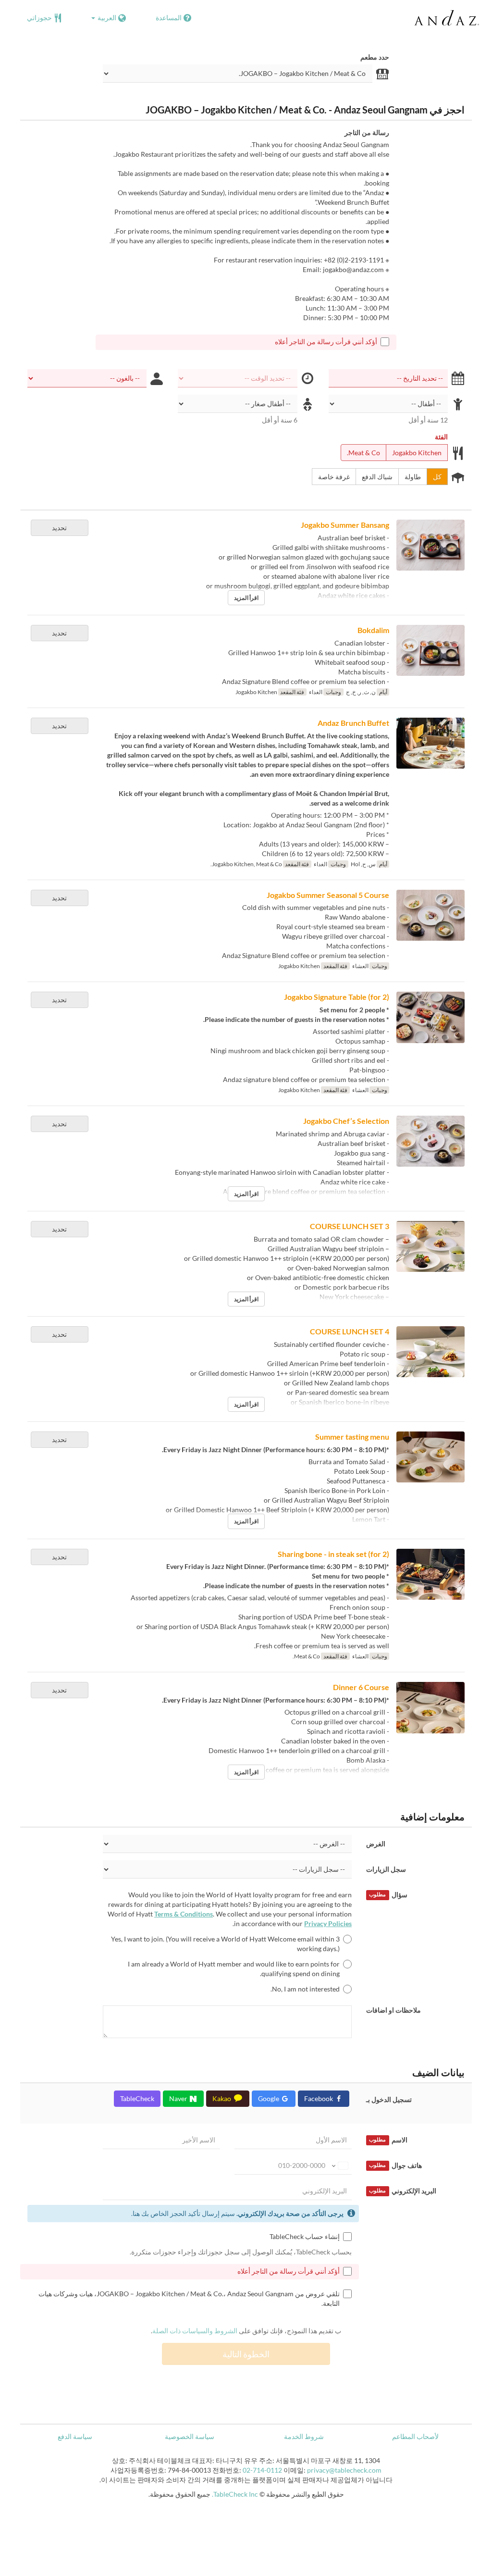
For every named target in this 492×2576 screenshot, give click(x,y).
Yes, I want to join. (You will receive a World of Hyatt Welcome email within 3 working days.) (225, 1944)
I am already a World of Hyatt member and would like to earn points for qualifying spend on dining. (234, 1969)
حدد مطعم (375, 57)
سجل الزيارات (386, 1869)
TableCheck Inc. (235, 2494)
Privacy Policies (328, 1923)
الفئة (441, 437)
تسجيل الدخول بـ (389, 2099)
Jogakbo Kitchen (417, 453)
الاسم (388, 2140)
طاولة (413, 477)
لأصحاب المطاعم (415, 2436)
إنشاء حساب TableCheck (305, 2236)
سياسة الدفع (75, 2436)
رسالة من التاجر (367, 132)
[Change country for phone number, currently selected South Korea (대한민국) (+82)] (339, 2165)
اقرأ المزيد (246, 598)
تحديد (59, 528)
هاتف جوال (395, 2165)
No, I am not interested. (305, 1989)
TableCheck (137, 2098)
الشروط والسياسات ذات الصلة (195, 2331)
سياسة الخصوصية (190, 2436)
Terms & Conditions (184, 1914)
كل (437, 477)
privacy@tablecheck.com (344, 2470)
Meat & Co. (363, 453)
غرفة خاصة (334, 477)
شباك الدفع (377, 477)
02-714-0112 (262, 2470)
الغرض (376, 1844)
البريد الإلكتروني (402, 2191)
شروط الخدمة (304, 2436)
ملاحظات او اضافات (394, 2010)
